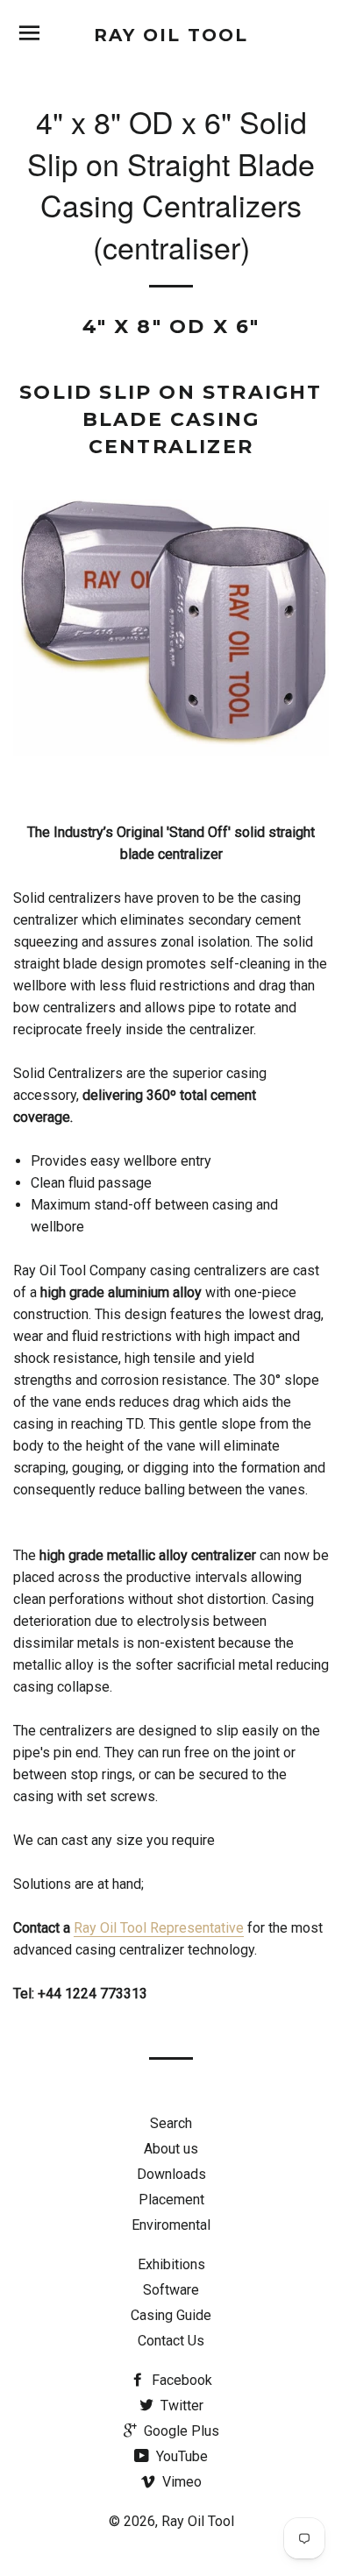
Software (171, 2290)
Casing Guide (171, 2315)
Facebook (180, 2380)
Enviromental (171, 2225)
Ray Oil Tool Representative (159, 1928)
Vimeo (180, 2482)
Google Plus (180, 2431)
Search (171, 2123)
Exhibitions (171, 2264)
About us (171, 2149)
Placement (171, 2200)
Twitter (180, 2406)
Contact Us (171, 2341)
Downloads (171, 2174)
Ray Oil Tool (171, 35)
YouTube (180, 2456)
